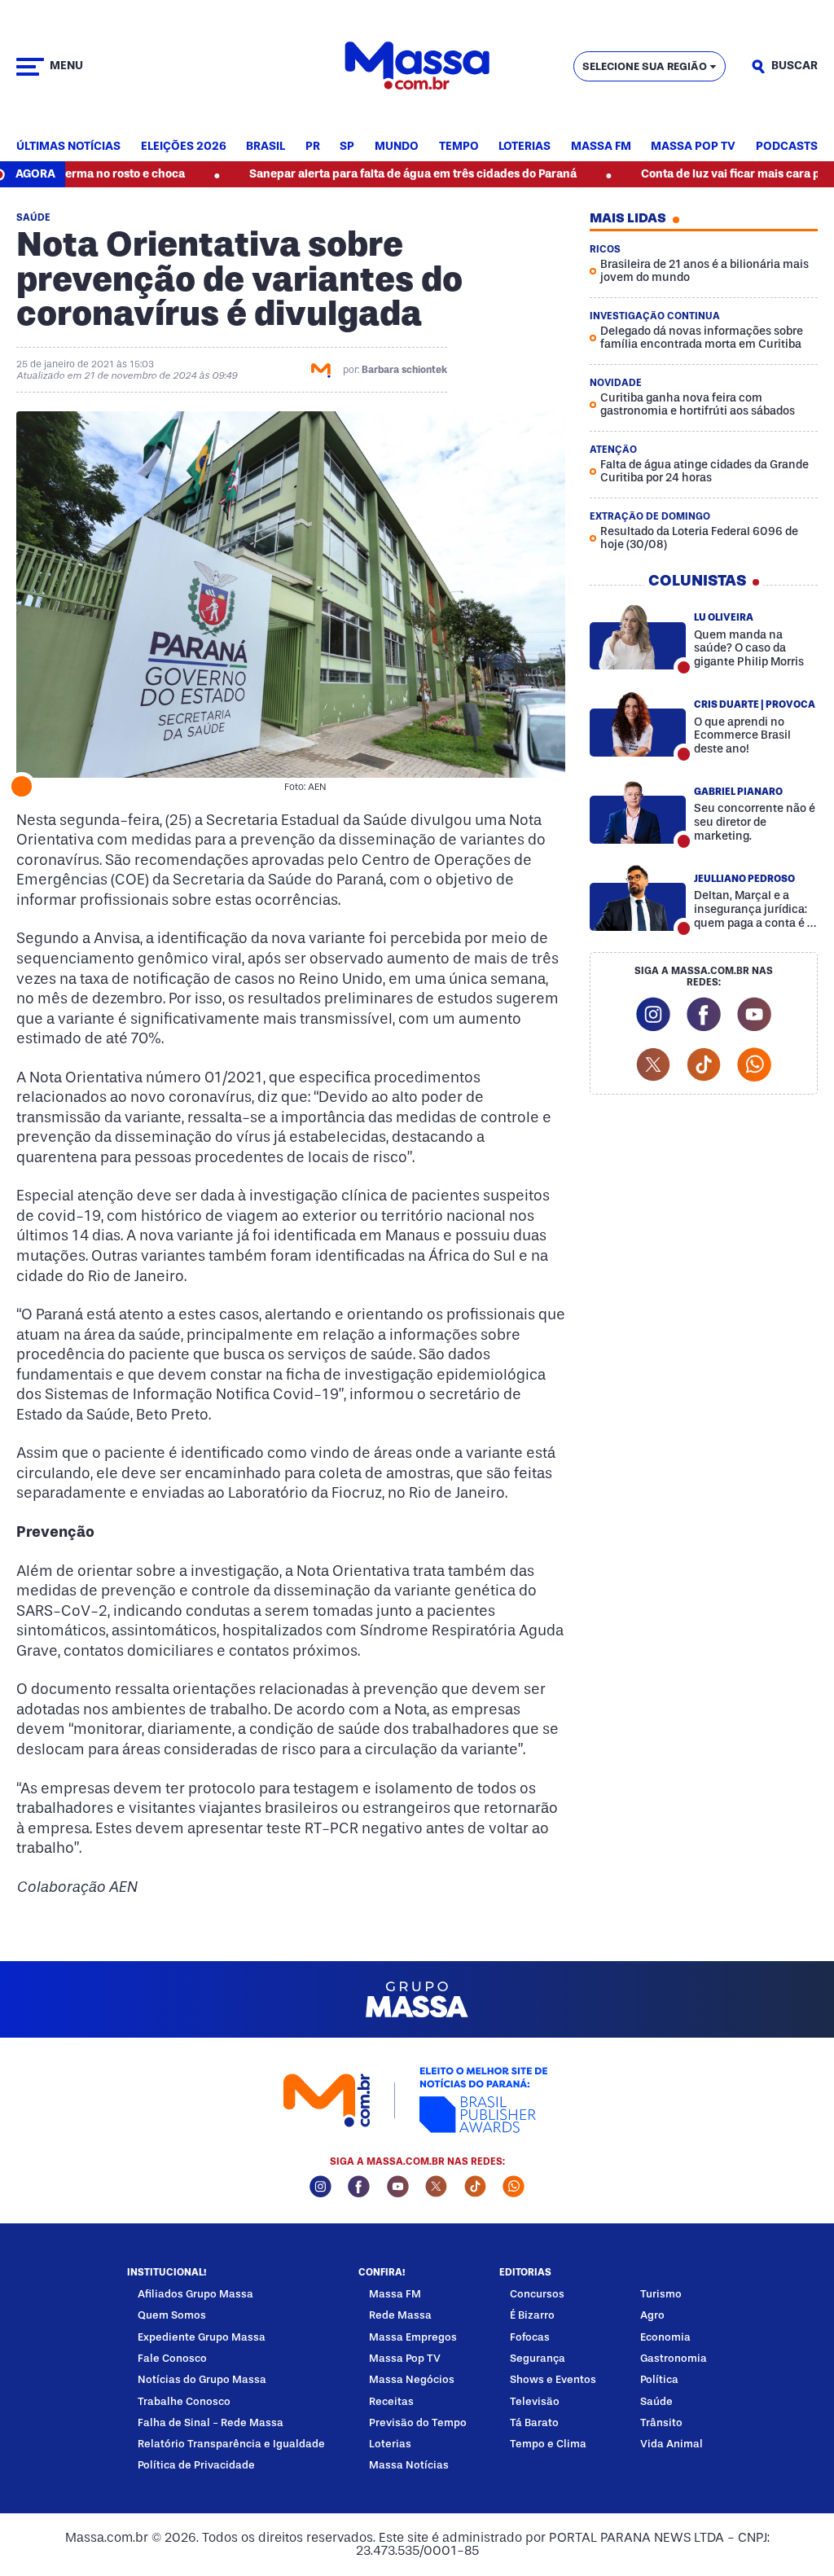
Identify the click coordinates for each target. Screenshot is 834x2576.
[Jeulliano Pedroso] (638, 898)
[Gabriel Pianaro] (638, 811)
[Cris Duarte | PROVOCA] (638, 724)
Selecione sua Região (645, 66)
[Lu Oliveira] (638, 637)
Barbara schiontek (404, 370)
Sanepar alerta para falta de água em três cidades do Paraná (354, 174)
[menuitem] (68, 147)
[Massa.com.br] (417, 66)
